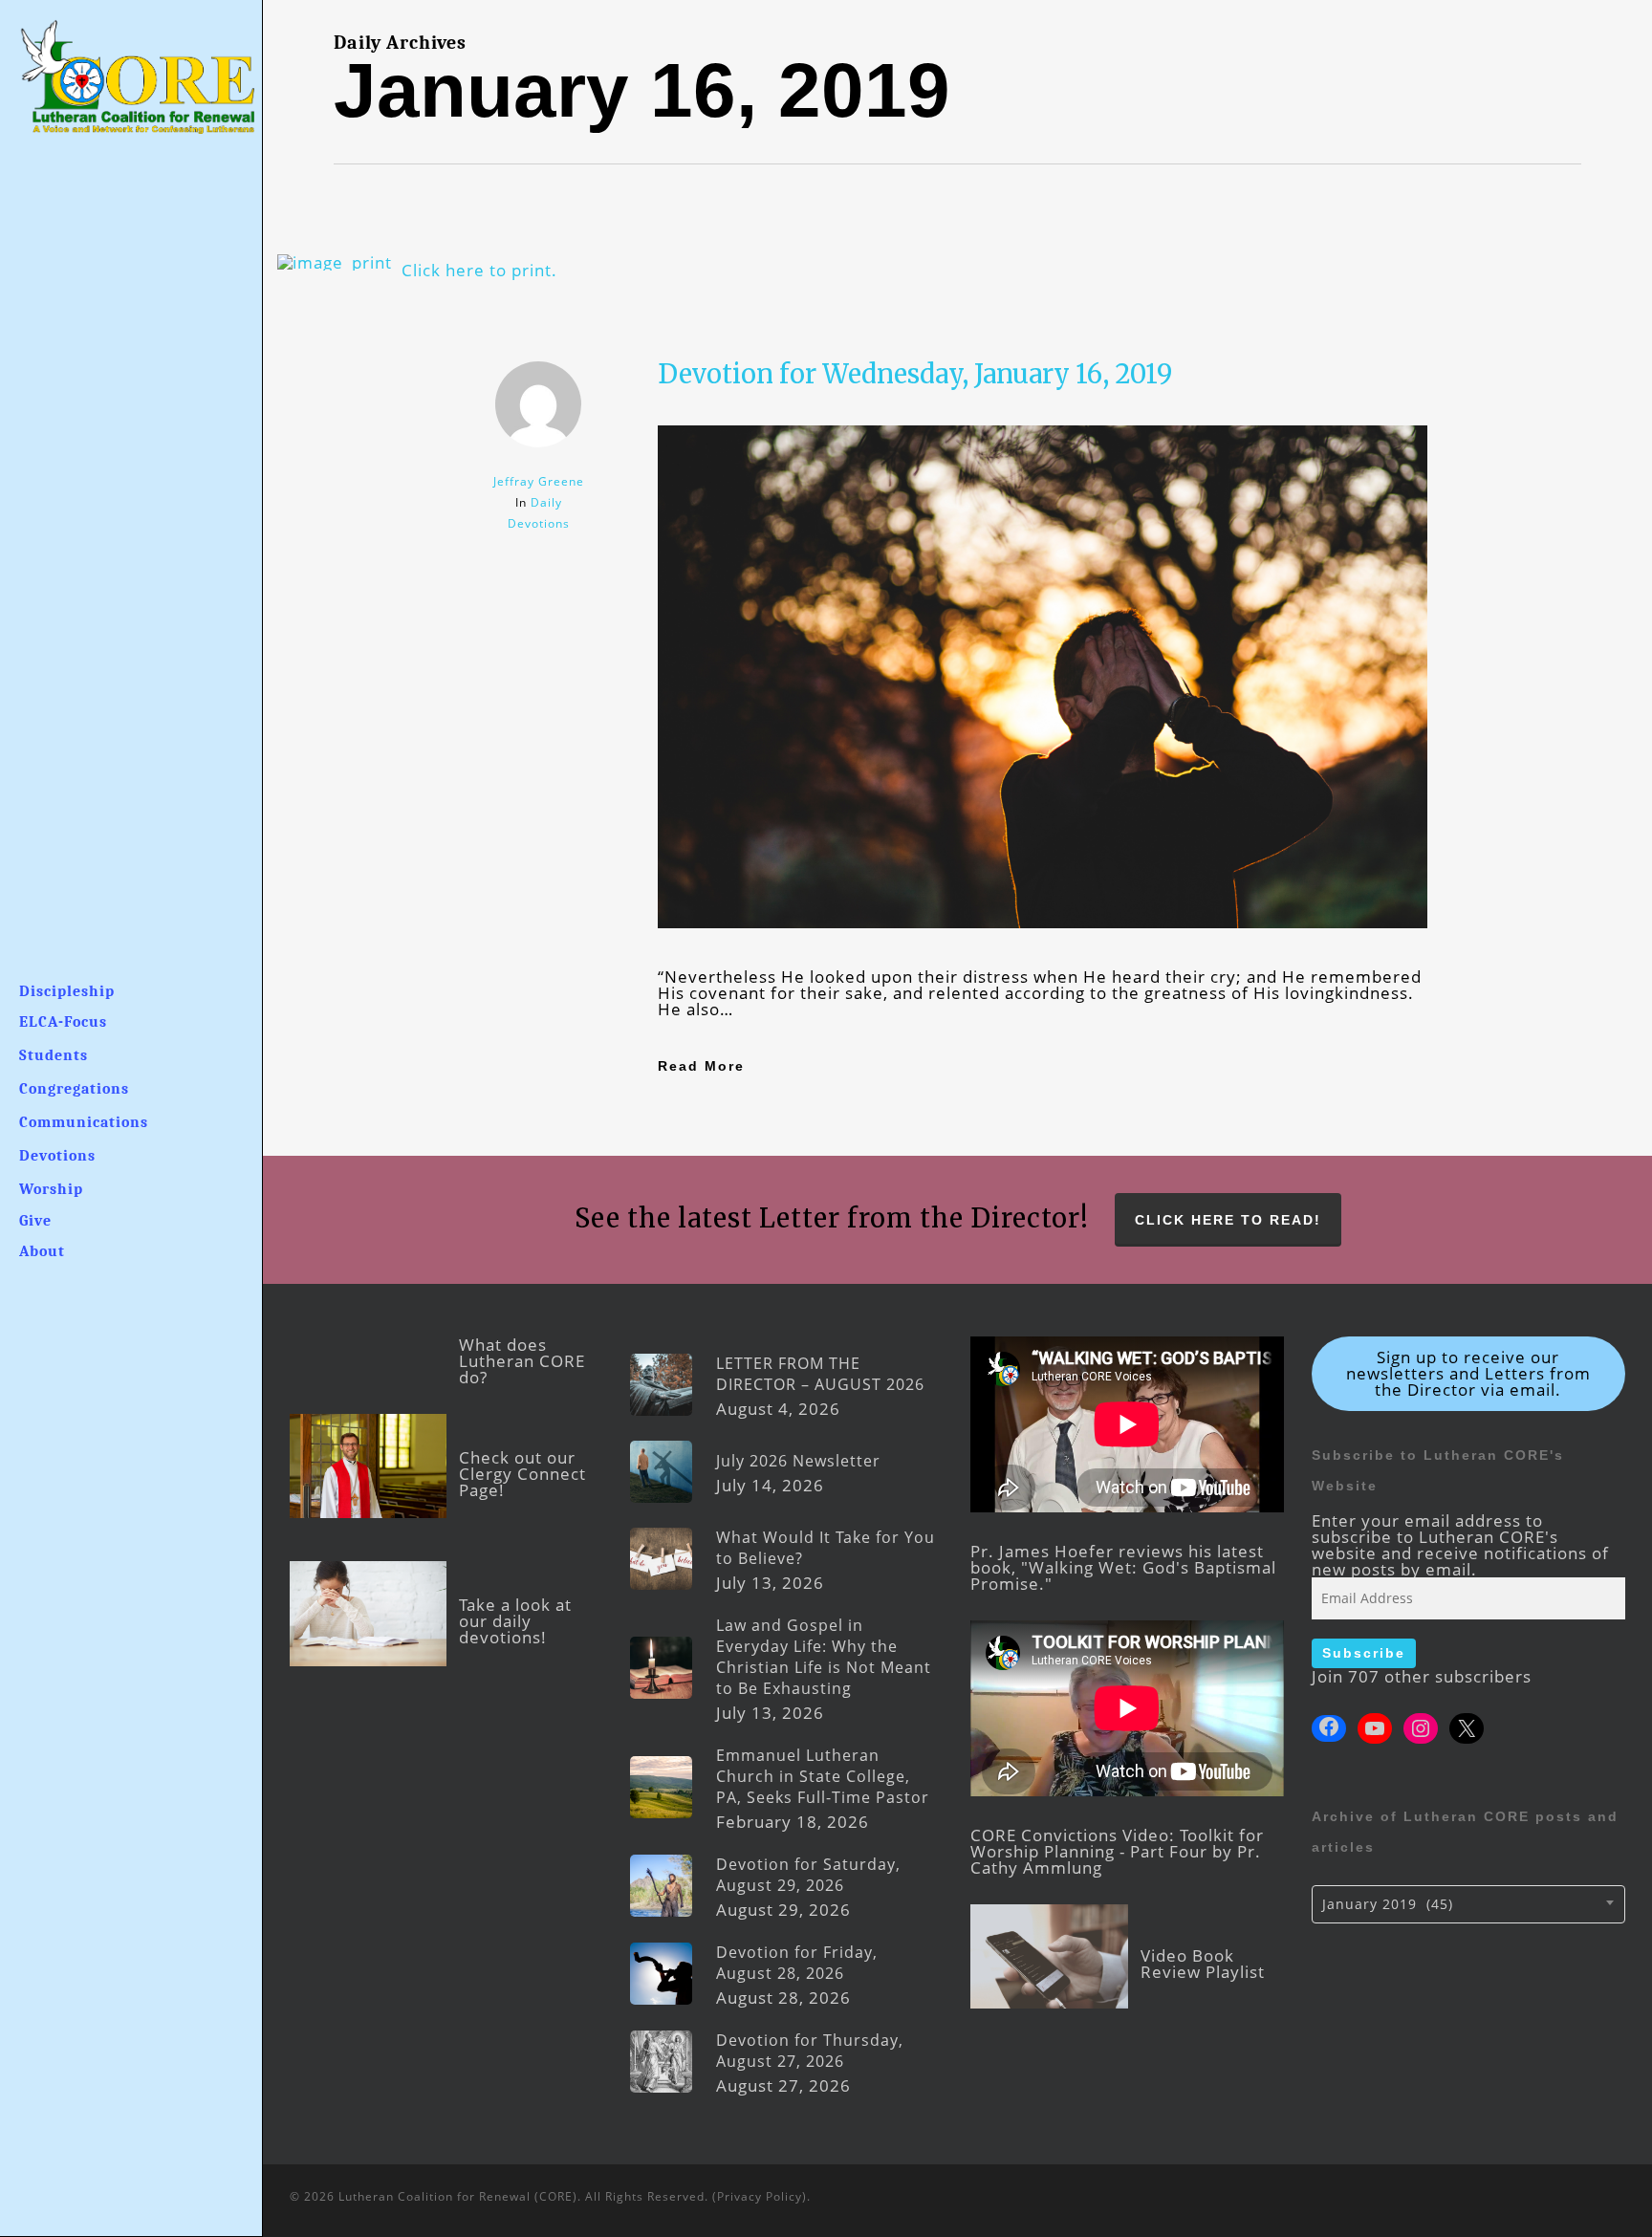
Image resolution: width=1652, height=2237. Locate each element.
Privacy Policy (760, 2196)
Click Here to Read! (1228, 1220)
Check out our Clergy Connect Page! (522, 1474)
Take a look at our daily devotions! (515, 1621)
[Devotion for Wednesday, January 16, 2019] (1043, 960)
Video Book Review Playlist (1203, 1964)
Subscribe (1364, 1653)
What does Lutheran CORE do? (522, 1361)
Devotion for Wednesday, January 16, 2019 (915, 374)
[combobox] (1468, 1904)
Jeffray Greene (539, 481)
